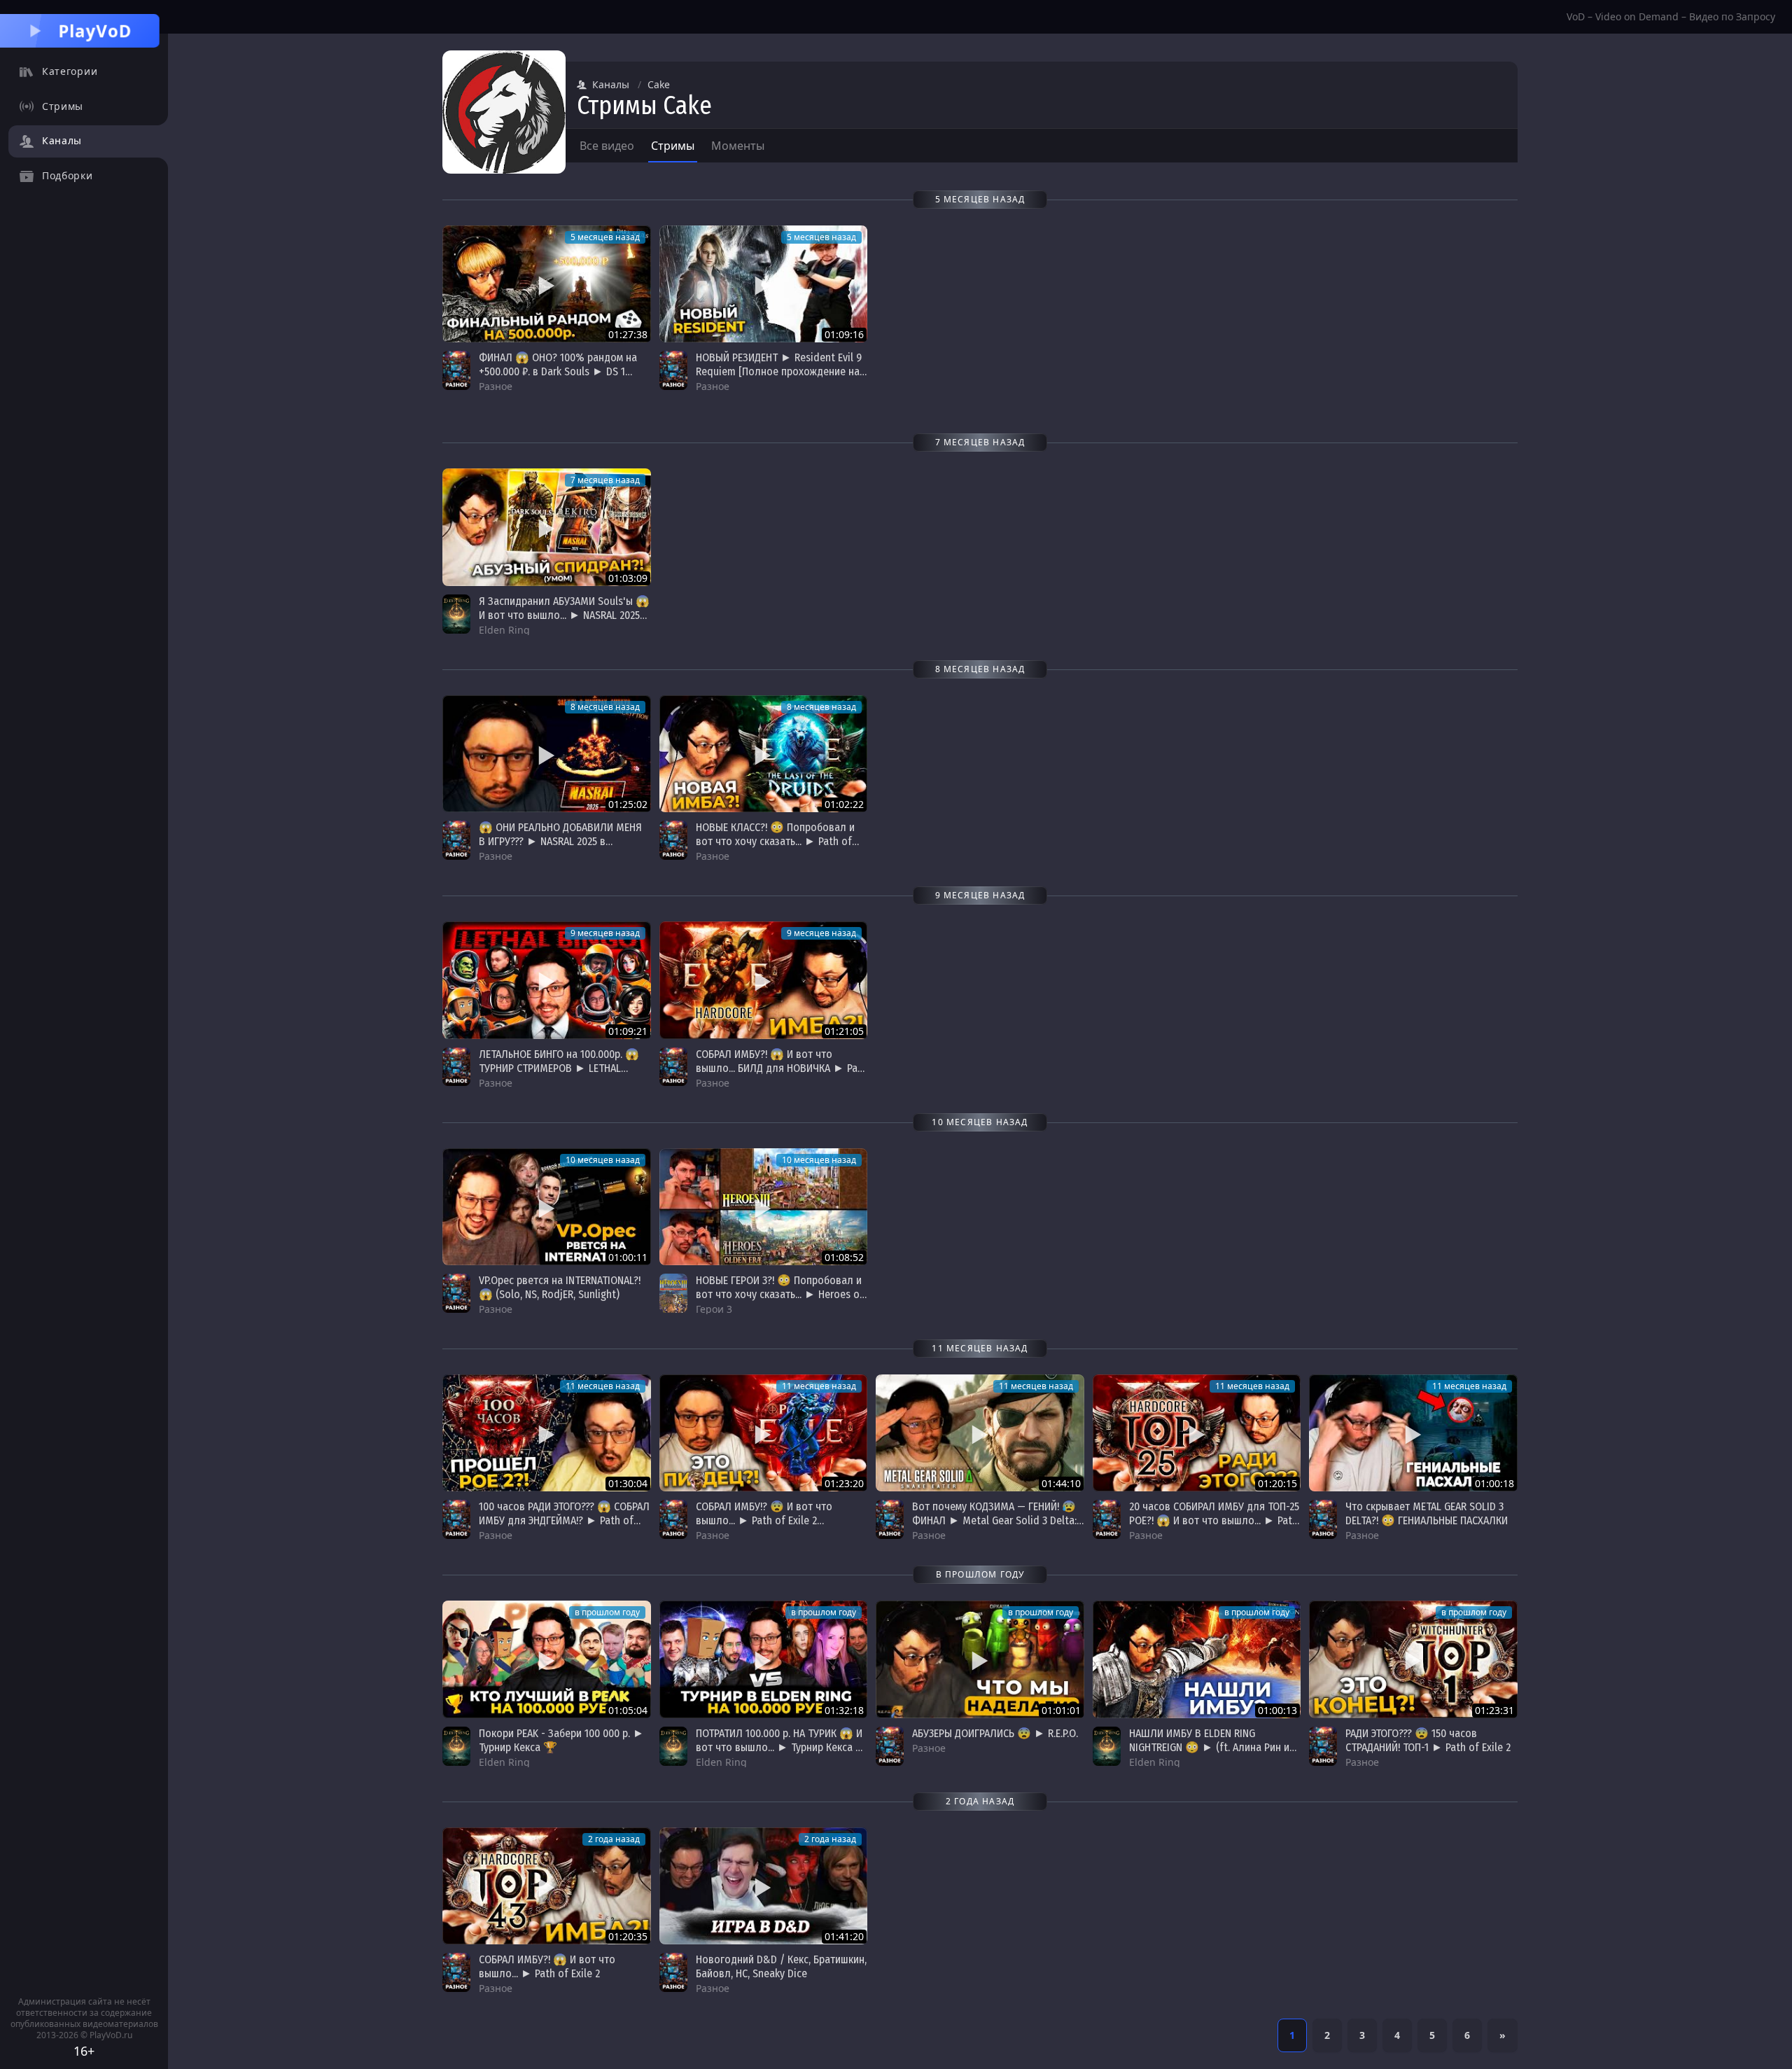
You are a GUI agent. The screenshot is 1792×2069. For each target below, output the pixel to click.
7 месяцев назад (605, 480)
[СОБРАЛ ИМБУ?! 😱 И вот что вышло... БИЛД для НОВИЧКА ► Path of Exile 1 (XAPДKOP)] (764, 980)
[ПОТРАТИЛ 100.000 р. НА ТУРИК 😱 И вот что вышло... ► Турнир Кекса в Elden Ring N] (764, 1659)
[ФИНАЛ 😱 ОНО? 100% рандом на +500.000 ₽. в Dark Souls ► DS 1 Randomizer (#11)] (547, 284)
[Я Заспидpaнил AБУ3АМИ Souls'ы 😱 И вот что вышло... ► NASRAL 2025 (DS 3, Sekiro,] (547, 527)
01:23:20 (844, 1483)
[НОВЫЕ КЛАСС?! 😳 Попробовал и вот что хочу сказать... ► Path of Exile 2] (764, 754)
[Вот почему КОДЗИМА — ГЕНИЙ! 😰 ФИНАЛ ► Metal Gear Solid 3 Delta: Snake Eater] (980, 1433)
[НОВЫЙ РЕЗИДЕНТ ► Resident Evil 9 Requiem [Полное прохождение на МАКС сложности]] (764, 284)
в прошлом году (607, 1612)
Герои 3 (714, 1309)
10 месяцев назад (603, 1160)
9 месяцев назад (605, 933)
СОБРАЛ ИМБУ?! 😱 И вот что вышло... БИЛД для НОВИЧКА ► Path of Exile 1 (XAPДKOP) (782, 1068)
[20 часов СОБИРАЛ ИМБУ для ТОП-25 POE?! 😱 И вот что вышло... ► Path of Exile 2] (1197, 1433)
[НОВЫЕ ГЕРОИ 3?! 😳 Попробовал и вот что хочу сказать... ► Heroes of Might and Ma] (764, 1207)
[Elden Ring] (456, 614)
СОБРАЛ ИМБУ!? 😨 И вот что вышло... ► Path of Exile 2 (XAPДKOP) (764, 1520)
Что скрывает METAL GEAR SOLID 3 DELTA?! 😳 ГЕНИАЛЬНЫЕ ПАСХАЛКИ (1427, 1513)
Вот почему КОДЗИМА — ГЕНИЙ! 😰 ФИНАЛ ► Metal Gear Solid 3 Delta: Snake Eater (994, 1520)
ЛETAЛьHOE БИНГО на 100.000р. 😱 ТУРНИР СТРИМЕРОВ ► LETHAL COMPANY (559, 1068)
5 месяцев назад (605, 237)
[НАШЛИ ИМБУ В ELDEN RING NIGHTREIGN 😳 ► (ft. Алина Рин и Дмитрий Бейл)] (1197, 1659)
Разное (496, 386)
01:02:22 (844, 804)
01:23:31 (1494, 1710)
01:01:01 (1061, 1710)
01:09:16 (844, 334)
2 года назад (614, 1839)
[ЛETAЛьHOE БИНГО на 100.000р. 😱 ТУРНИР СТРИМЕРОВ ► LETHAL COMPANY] (547, 980)
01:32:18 (844, 1710)
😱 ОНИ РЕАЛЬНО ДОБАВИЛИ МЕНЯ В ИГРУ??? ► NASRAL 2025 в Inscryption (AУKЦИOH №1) (560, 841)
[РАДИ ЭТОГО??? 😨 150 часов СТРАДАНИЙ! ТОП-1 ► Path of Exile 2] (1413, 1659)
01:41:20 (844, 1936)
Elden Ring (504, 630)
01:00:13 (1277, 1710)
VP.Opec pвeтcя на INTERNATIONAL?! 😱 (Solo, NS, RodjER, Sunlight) (560, 1287)
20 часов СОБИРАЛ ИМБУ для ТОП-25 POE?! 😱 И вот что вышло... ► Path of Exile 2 (1214, 1520)
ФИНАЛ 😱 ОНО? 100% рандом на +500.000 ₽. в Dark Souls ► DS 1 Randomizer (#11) (558, 371)
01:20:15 (1277, 1483)
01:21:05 (844, 1031)
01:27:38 (628, 334)
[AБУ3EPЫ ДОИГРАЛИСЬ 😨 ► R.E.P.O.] (980, 1659)
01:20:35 (628, 1936)
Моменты (738, 146)
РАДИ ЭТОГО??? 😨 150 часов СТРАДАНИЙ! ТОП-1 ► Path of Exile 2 (1428, 1740)
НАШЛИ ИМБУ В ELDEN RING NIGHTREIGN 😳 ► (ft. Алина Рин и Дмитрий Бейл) (1209, 1747)
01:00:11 (628, 1257)
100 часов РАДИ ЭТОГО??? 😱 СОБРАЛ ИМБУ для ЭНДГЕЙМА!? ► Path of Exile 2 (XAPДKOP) (564, 1520)
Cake (659, 84)
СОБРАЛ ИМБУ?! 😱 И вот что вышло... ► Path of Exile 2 (547, 1966)
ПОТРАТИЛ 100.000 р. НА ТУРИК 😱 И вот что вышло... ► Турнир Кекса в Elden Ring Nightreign (779, 1747)
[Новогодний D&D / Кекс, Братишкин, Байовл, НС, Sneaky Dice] (764, 1886)
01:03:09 (628, 578)
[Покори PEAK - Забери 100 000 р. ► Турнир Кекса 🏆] (547, 1659)
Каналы (611, 84)
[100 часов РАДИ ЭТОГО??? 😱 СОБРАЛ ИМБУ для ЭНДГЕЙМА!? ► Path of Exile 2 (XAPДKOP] (547, 1433)
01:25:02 (628, 804)
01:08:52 (844, 1257)
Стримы (673, 146)
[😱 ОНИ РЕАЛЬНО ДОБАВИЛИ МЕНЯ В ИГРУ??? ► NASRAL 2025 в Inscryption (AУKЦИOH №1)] (547, 754)
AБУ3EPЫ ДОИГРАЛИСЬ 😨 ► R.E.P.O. (995, 1733)
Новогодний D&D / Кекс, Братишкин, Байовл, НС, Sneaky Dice (781, 1966)
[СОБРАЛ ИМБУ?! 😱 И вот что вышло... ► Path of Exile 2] (547, 1886)
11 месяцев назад (603, 1386)
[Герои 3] (673, 1293)
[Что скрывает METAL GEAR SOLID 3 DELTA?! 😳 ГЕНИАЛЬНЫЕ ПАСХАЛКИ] (1413, 1433)
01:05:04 (628, 1710)
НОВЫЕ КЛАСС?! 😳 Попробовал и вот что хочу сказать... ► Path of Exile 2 (775, 841)
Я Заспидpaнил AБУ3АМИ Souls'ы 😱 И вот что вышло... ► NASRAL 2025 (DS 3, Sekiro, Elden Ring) (564, 615)
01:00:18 (1494, 1483)
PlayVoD (95, 30)
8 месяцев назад (605, 707)
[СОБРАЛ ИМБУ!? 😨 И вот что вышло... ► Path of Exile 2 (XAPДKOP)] (764, 1433)
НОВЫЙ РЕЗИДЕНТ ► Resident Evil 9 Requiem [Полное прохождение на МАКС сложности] (779, 371)
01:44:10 (1061, 1483)
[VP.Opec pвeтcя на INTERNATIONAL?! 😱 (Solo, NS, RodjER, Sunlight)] (547, 1207)
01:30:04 (628, 1483)
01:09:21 (628, 1031)
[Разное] (456, 370)
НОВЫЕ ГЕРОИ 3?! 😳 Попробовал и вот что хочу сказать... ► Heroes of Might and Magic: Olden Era (780, 1294)
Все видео (607, 146)
